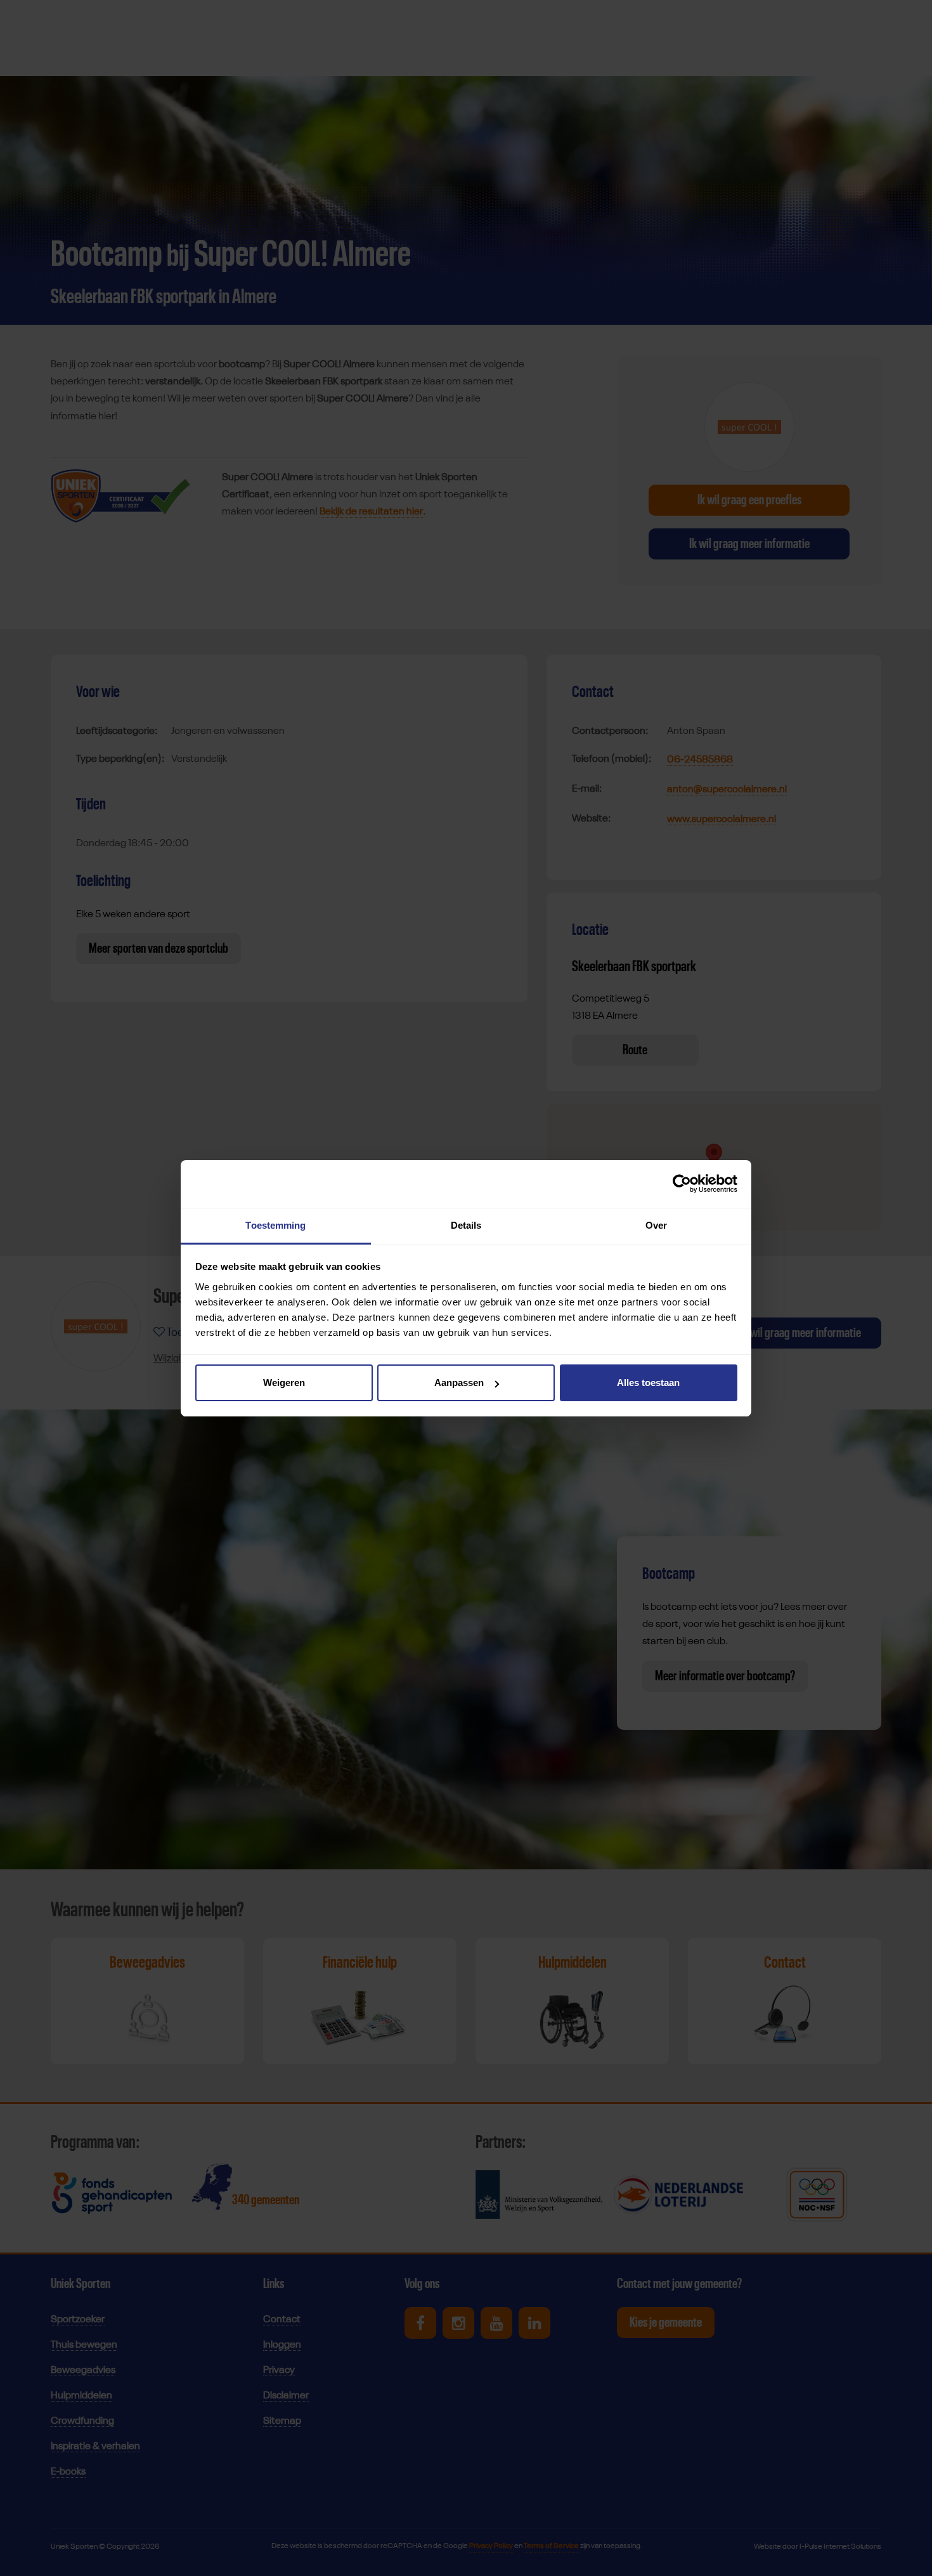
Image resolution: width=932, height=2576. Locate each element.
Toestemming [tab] (275, 1225)
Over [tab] (656, 1225)
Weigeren (284, 1383)
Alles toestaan (648, 1383)
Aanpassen (459, 1383)
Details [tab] (466, 1225)
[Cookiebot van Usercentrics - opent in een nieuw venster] (682, 1184)
